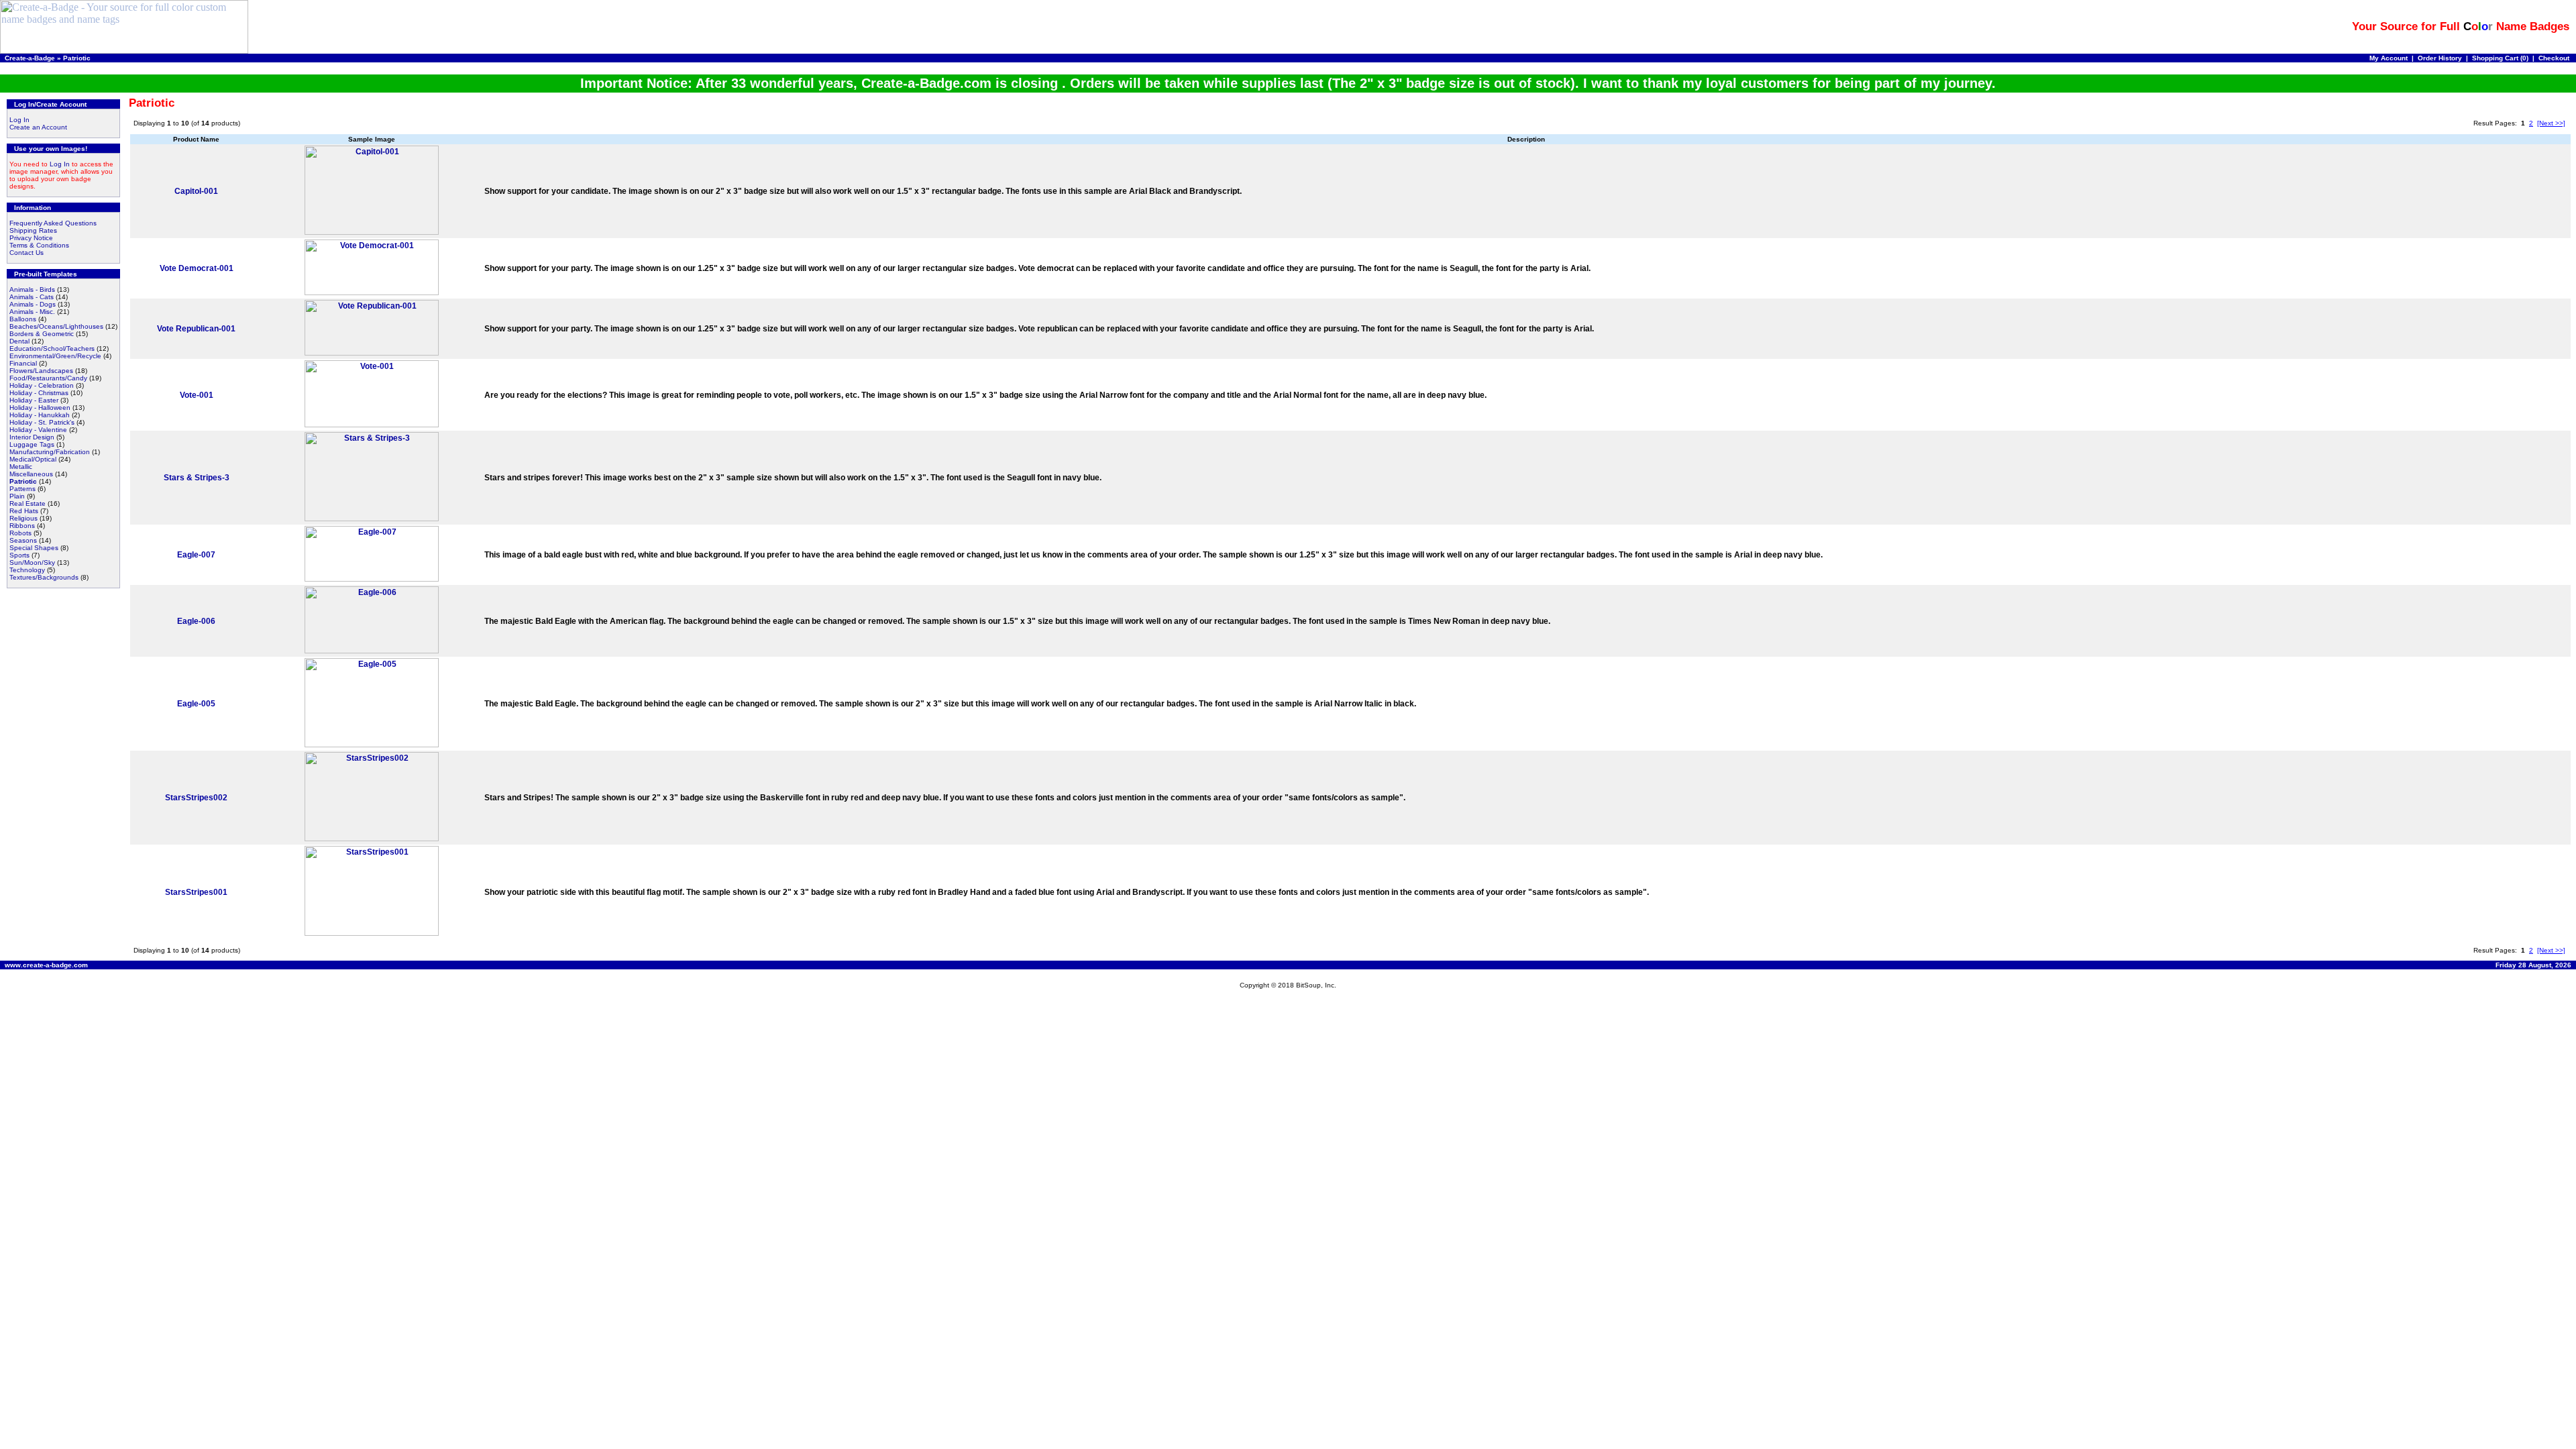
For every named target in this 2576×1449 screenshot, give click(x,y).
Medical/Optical (33, 459)
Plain (17, 496)
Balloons (23, 319)
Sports (19, 555)
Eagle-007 (196, 555)
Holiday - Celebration (42, 385)
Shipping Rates (33, 230)
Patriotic (77, 58)
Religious (23, 518)
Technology (27, 570)
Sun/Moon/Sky (32, 562)
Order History (2440, 58)
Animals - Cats (32, 297)
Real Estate (28, 503)
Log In (19, 120)
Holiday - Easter (34, 400)
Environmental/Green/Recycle (55, 356)
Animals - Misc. (32, 312)
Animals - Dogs (33, 304)
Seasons (23, 540)
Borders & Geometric (42, 334)
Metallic (21, 467)
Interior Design (32, 437)
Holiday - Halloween (40, 408)
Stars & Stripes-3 (197, 478)
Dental (19, 341)
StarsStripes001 (196, 892)
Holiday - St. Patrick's (42, 422)
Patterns (22, 489)
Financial (23, 363)
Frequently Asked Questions (53, 223)
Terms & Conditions (39, 245)
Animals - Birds (32, 289)
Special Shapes (34, 548)
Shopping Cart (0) (2500, 58)
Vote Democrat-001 (197, 268)
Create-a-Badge (30, 58)
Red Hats (24, 511)
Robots (20, 533)
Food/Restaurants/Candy (48, 378)
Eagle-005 (196, 704)
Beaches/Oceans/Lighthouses (56, 326)
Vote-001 (197, 395)
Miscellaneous (31, 474)
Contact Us (26, 253)
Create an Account (38, 127)
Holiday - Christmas (39, 393)
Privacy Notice (31, 238)
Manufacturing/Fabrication (50, 452)
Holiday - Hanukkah (40, 415)
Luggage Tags (32, 444)
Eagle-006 (196, 621)
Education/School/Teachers (52, 348)
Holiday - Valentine (38, 430)
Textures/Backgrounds (44, 577)
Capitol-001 (196, 191)
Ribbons (22, 526)
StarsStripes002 (196, 798)
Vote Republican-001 (196, 329)
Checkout (2554, 58)
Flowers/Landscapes (41, 371)
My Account (2389, 58)
